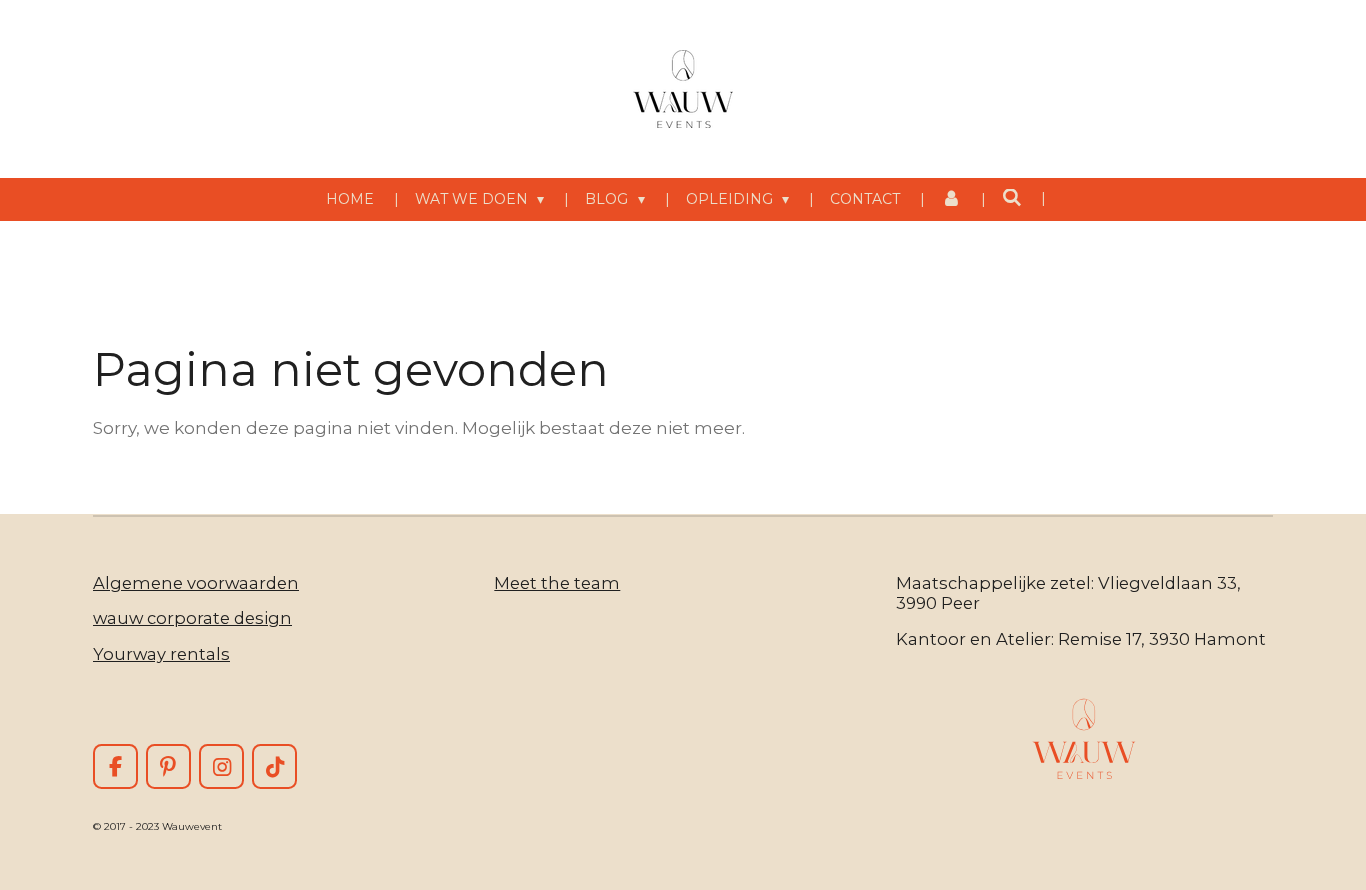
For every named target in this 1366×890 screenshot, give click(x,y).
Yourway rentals (161, 654)
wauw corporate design (192, 618)
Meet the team (557, 583)
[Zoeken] (1012, 198)
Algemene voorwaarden (196, 583)
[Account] (951, 199)
